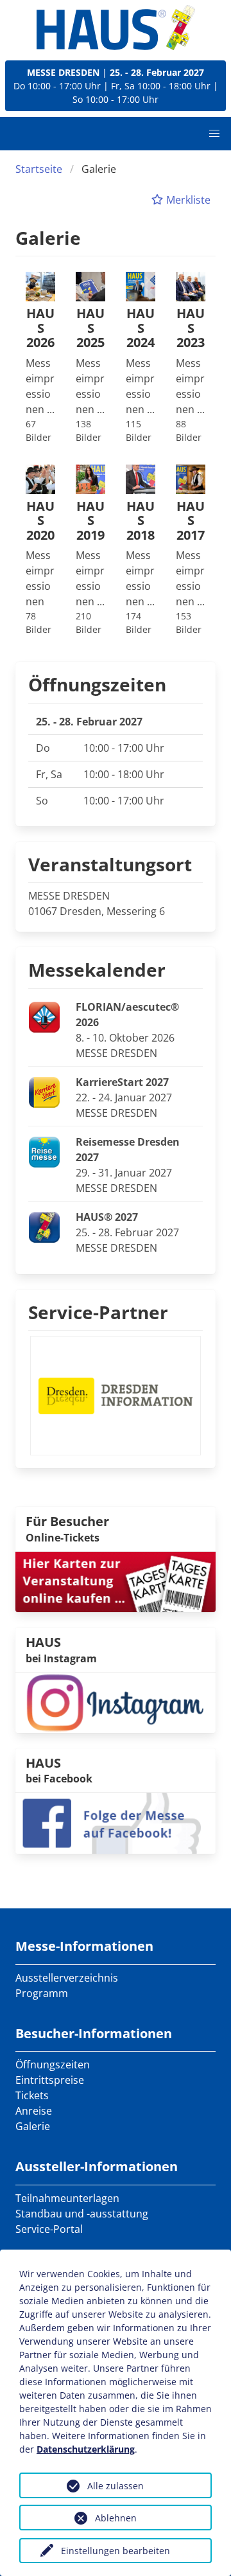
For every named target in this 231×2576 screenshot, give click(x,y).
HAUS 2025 (90, 328)
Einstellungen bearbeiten (116, 2551)
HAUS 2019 (90, 521)
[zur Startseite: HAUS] (116, 28)
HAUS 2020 (40, 521)
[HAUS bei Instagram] (116, 1701)
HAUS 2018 (141, 521)
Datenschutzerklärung (86, 2449)
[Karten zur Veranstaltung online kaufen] (116, 1581)
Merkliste (187, 200)
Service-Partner (98, 1312)
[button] (214, 134)
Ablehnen (116, 2518)
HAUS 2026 (40, 328)
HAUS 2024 (141, 328)
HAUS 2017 (191, 521)
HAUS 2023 (191, 328)
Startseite (39, 169)
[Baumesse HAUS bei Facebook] (116, 1822)
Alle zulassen (116, 2486)
